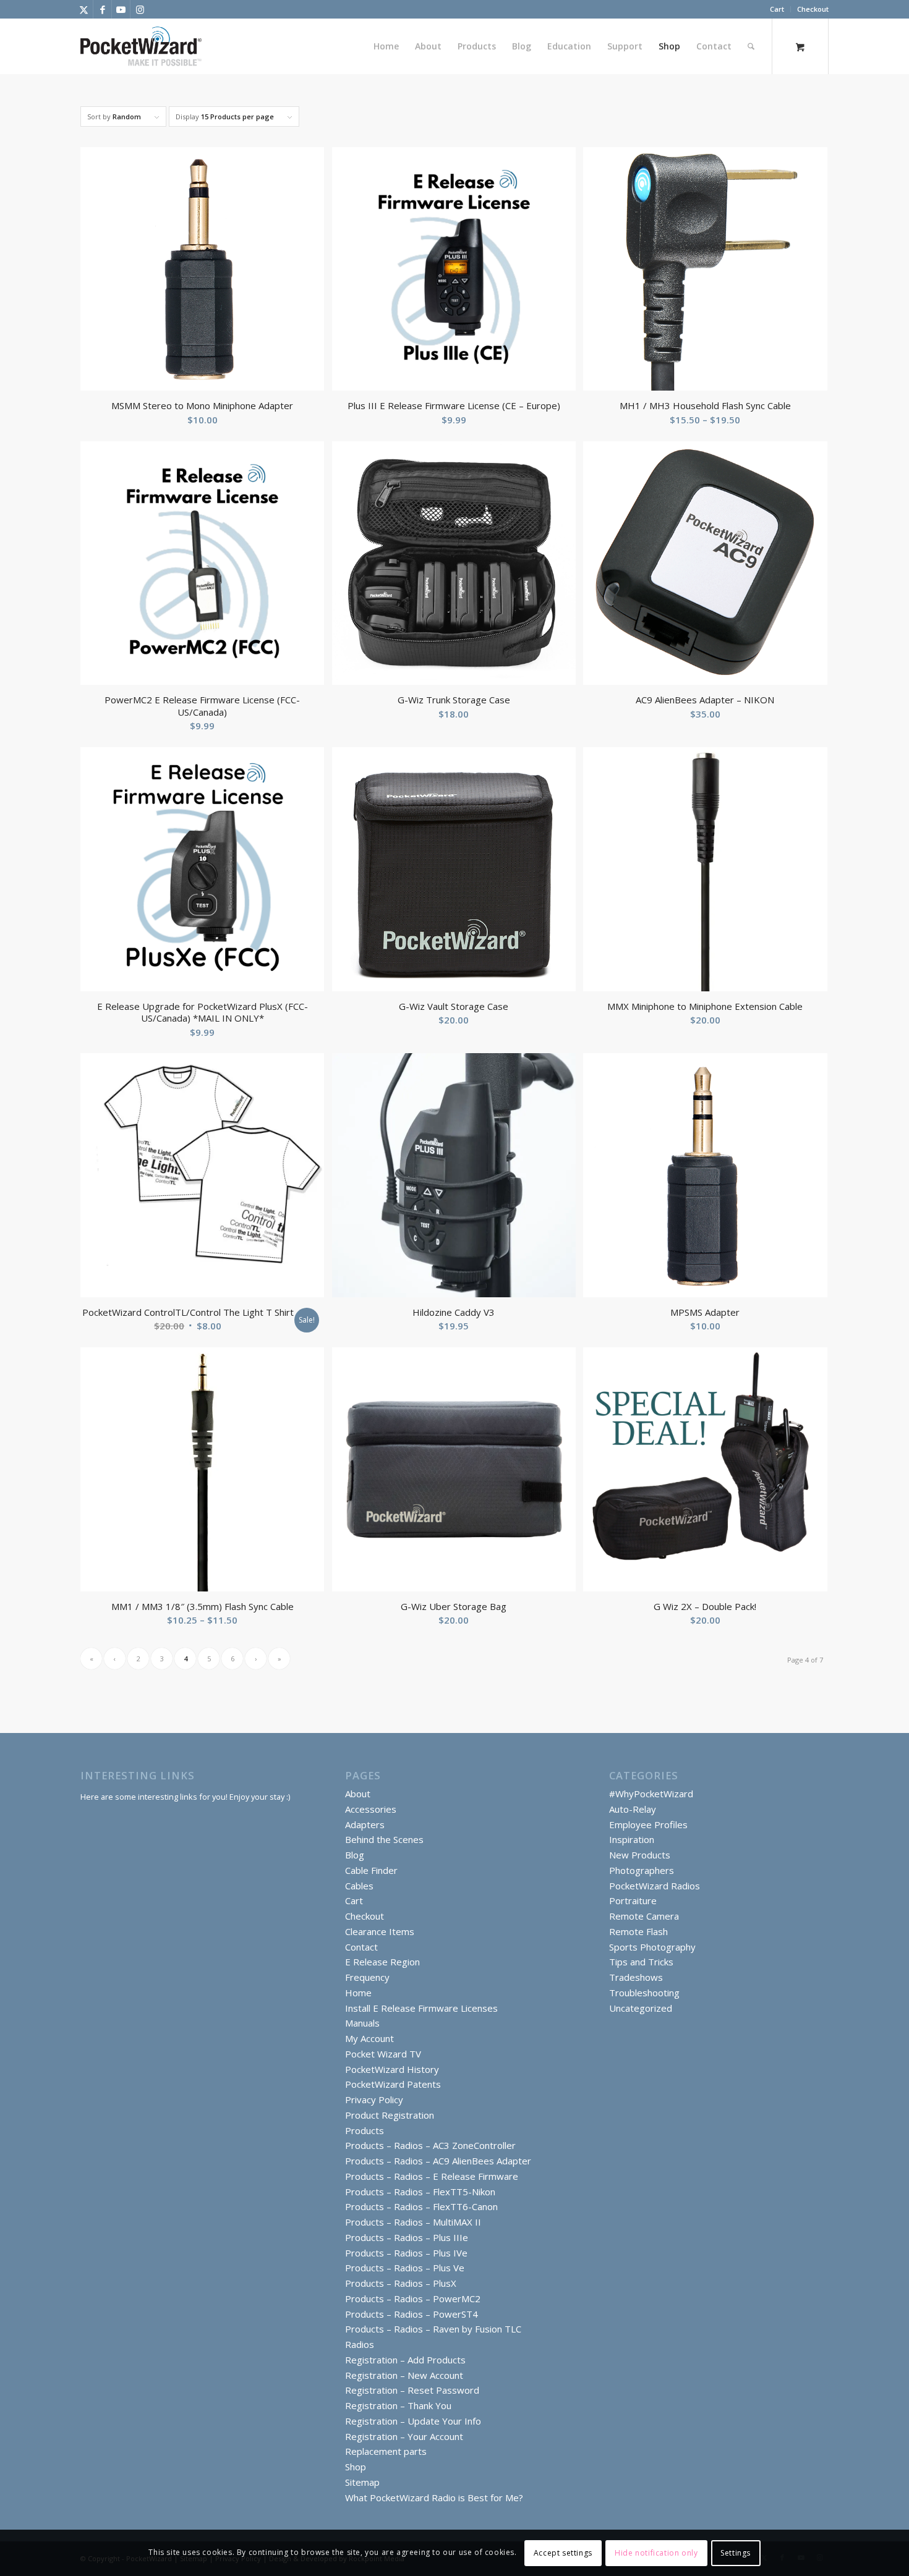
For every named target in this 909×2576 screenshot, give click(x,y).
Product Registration (390, 2115)
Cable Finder (371, 1870)
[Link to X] (84, 9)
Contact (361, 1947)
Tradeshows (636, 1977)
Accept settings (563, 2552)
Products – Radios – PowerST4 (412, 2314)
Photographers (642, 1870)
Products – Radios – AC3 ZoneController (430, 2145)
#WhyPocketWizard (651, 1794)
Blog (355, 1855)
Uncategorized (641, 2008)
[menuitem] (777, 9)
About (358, 1794)
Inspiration (632, 1839)
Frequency (367, 1977)
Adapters (365, 1824)
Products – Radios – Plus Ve (405, 2268)
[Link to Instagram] (140, 9)
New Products (640, 1855)
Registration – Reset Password (412, 2390)
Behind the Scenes (384, 1839)
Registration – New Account (404, 2375)
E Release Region (382, 1962)
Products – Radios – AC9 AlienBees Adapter (438, 2161)
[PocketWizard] (141, 46)
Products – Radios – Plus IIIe (407, 2237)
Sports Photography (652, 1947)
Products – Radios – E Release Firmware (432, 2176)
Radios (360, 2344)
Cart (777, 9)
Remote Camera (644, 1916)
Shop (356, 2467)
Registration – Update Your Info (413, 2421)
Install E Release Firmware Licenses (421, 2008)
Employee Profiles (648, 1824)
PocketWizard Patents (393, 2084)
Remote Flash (638, 1931)
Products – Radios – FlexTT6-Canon (421, 2206)
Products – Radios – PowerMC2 (413, 2298)
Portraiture (633, 1900)
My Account (369, 2038)
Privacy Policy (374, 2099)
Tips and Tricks (641, 1962)
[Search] (751, 46)
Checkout (813, 9)
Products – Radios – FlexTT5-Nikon (420, 2192)
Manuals (362, 2023)
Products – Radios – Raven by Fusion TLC (433, 2329)
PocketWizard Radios (655, 1886)
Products (365, 2130)
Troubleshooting (644, 1993)
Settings (736, 2552)
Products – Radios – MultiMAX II (413, 2222)
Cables (359, 1886)
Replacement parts (386, 2451)
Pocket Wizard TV (383, 2054)
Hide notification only (656, 2552)
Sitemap (362, 2482)
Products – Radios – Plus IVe (406, 2253)
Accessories (371, 1809)
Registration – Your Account (404, 2436)
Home (358, 1993)
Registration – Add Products (405, 2360)
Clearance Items (380, 1931)
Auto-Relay (633, 1809)
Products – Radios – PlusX (401, 2283)
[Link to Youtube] (121, 9)
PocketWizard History (392, 2069)
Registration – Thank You (398, 2405)
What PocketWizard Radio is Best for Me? (434, 2498)
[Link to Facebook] (102, 9)
